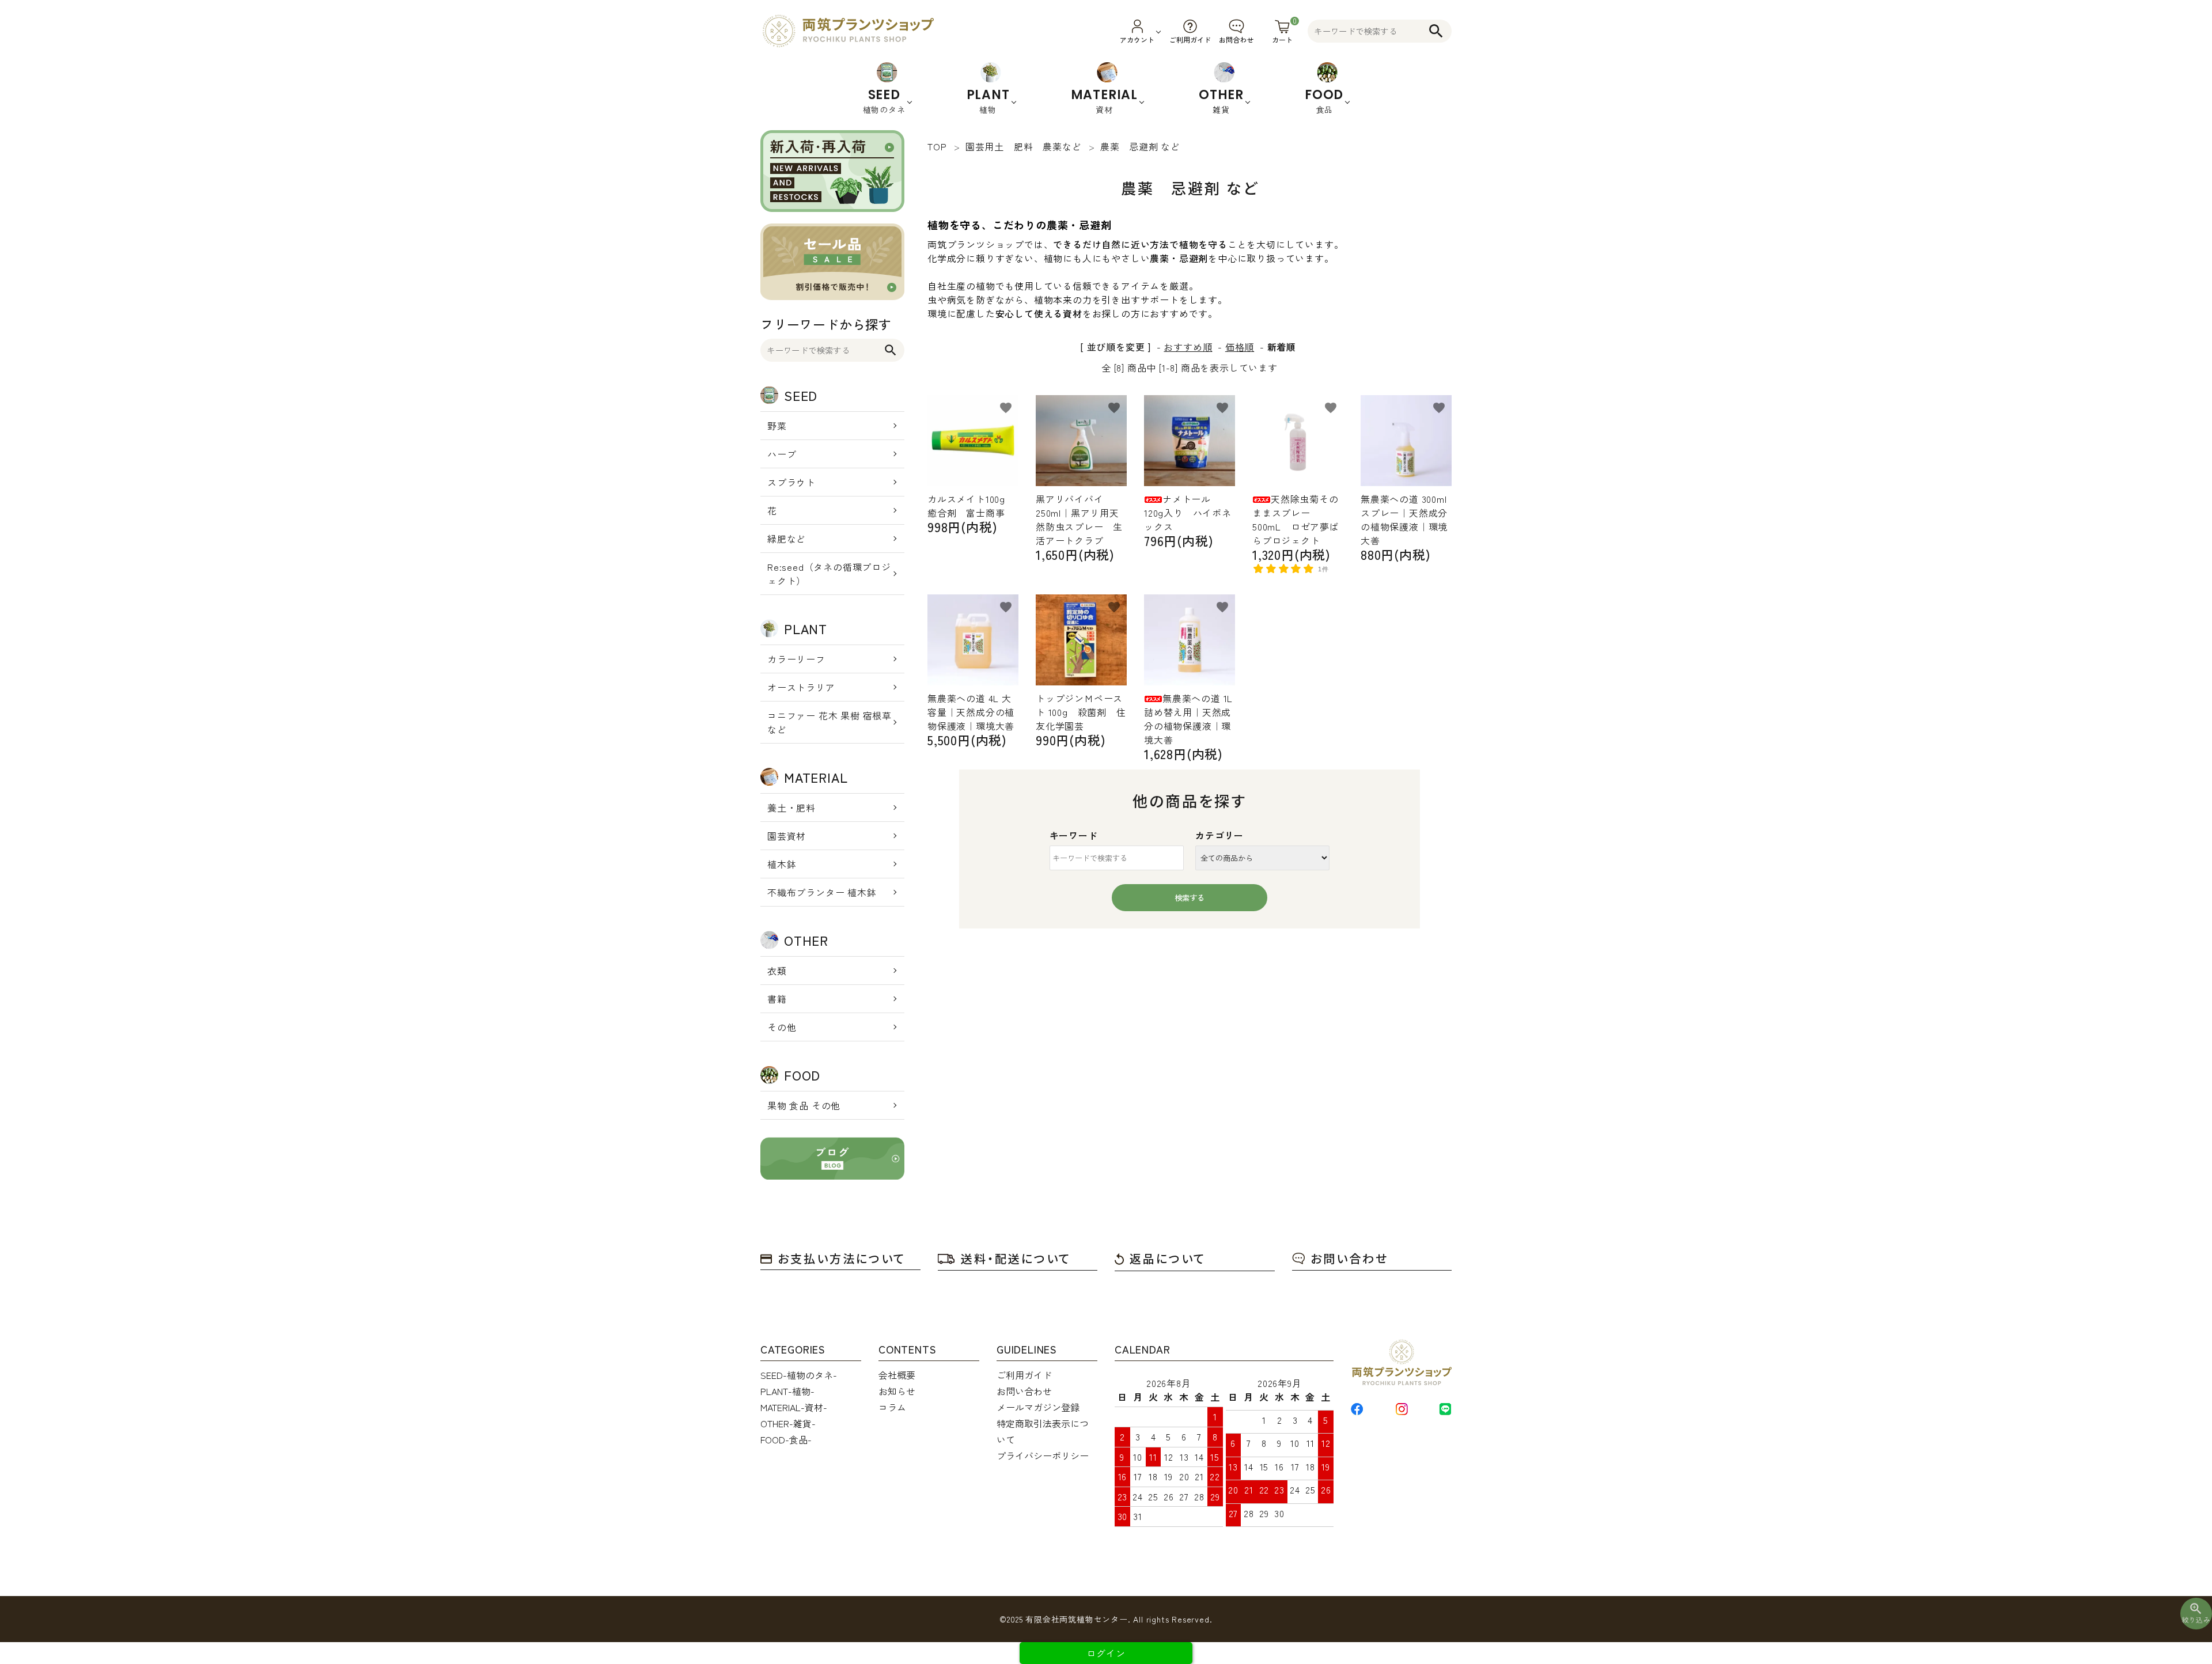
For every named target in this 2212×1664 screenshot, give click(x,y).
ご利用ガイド (1024, 1375)
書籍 (777, 999)
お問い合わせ (1349, 1258)
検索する (1190, 898)
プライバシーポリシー (1043, 1455)
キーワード (1074, 835)
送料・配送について (1016, 1258)
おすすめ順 (1188, 347)
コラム (892, 1407)
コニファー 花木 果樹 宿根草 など (829, 722)
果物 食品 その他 (804, 1105)
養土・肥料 (791, 808)
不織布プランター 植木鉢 (822, 892)
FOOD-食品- (786, 1439)
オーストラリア (801, 687)
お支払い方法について (842, 1258)
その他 (782, 1027)
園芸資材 (787, 836)
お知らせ (897, 1391)
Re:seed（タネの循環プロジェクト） (829, 574)
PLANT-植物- (787, 1391)
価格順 (1240, 347)
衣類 (777, 971)
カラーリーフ (796, 659)
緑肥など (787, 539)
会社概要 (897, 1375)
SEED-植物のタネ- (799, 1375)
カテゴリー (1219, 835)
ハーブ (782, 454)
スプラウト (791, 482)
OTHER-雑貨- (788, 1423)
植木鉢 (782, 864)
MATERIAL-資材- (794, 1407)
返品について (1168, 1258)
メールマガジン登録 (1038, 1407)
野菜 (777, 426)
